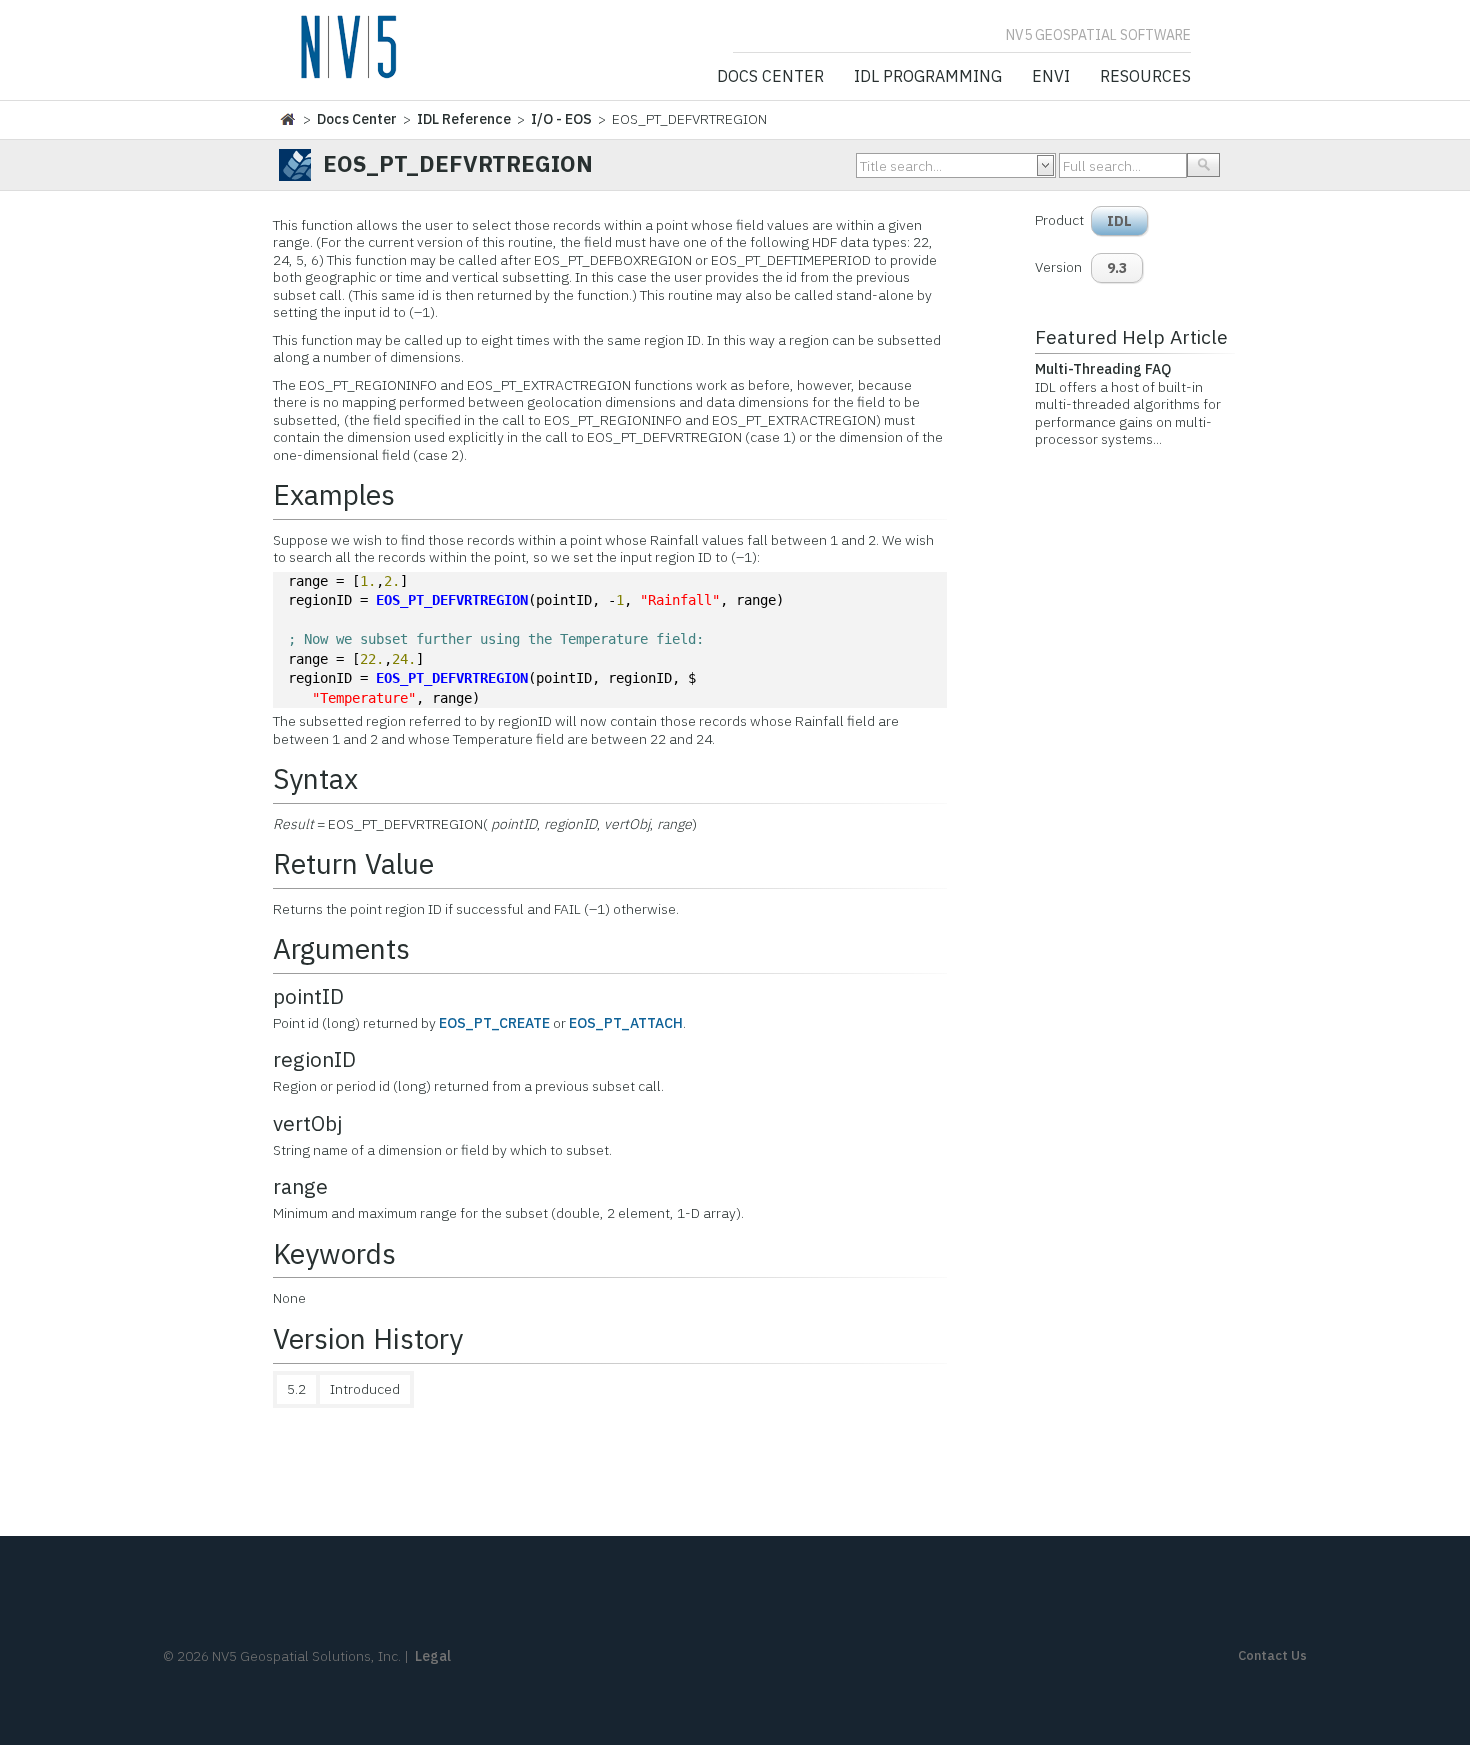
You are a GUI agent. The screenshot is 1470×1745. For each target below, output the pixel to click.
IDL (1119, 221)
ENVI (1051, 77)
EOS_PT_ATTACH (626, 1023)
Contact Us (1272, 1655)
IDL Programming (928, 77)
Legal (433, 1656)
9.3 (1117, 268)
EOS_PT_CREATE (494, 1023)
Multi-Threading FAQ (1103, 369)
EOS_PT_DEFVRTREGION (452, 600)
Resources (1145, 77)
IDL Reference (464, 119)
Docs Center (770, 77)
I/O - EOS (561, 119)
